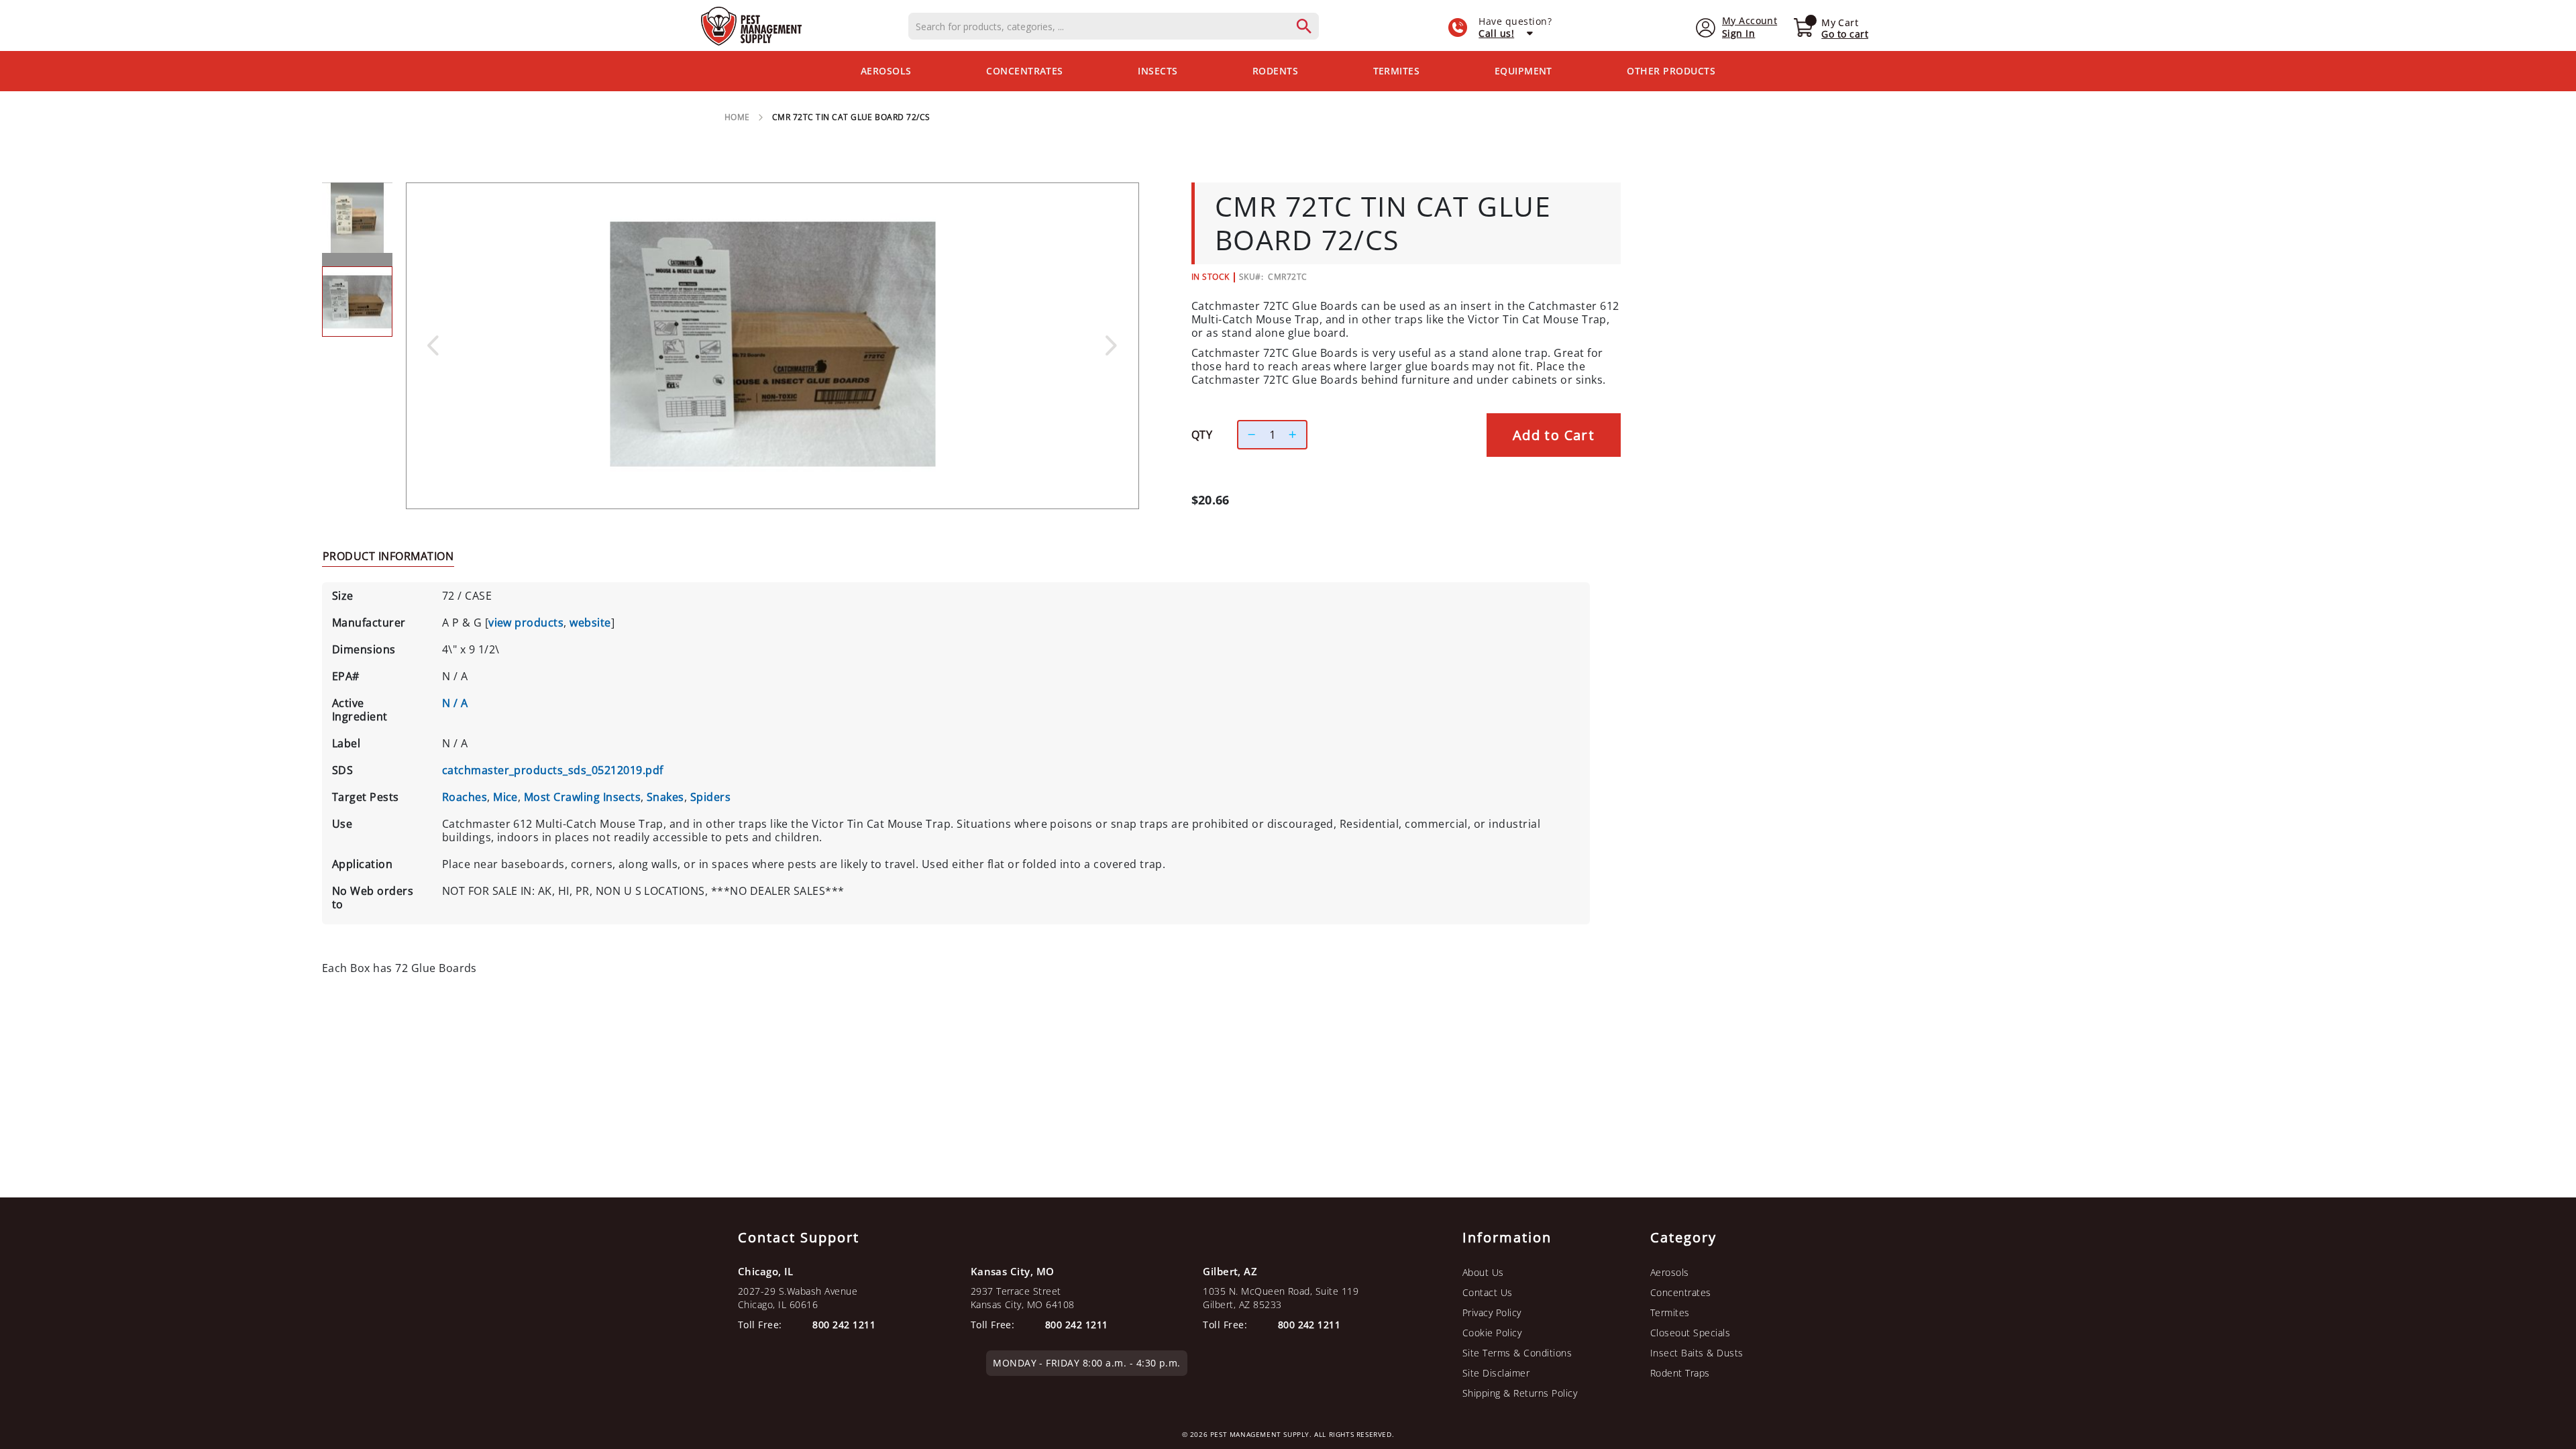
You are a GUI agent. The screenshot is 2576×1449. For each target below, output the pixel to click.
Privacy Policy (1492, 1312)
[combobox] (1114, 26)
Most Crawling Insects (582, 797)
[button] (433, 345)
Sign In (1738, 33)
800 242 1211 (1309, 1325)
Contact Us (1488, 1292)
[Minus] (1248, 435)
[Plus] (1296, 435)
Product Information (388, 556)
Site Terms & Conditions (1517, 1353)
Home (737, 117)
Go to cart (1845, 34)
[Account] (1706, 26)
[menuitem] (886, 71)
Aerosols (1670, 1272)
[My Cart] (1803, 29)
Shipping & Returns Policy (1520, 1393)
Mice (505, 797)
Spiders (710, 797)
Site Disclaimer (1496, 1373)
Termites (1670, 1312)
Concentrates (1681, 1292)
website (590, 623)
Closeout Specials (1690, 1333)
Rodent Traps (1680, 1373)
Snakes (665, 797)
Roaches (465, 797)
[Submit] (1311, 26)
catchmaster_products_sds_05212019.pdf (553, 770)
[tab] (388, 555)
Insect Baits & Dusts (1697, 1353)
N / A (455, 703)
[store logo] (751, 26)
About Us (1483, 1272)
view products (526, 623)
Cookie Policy (1492, 1333)
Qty (1202, 435)
